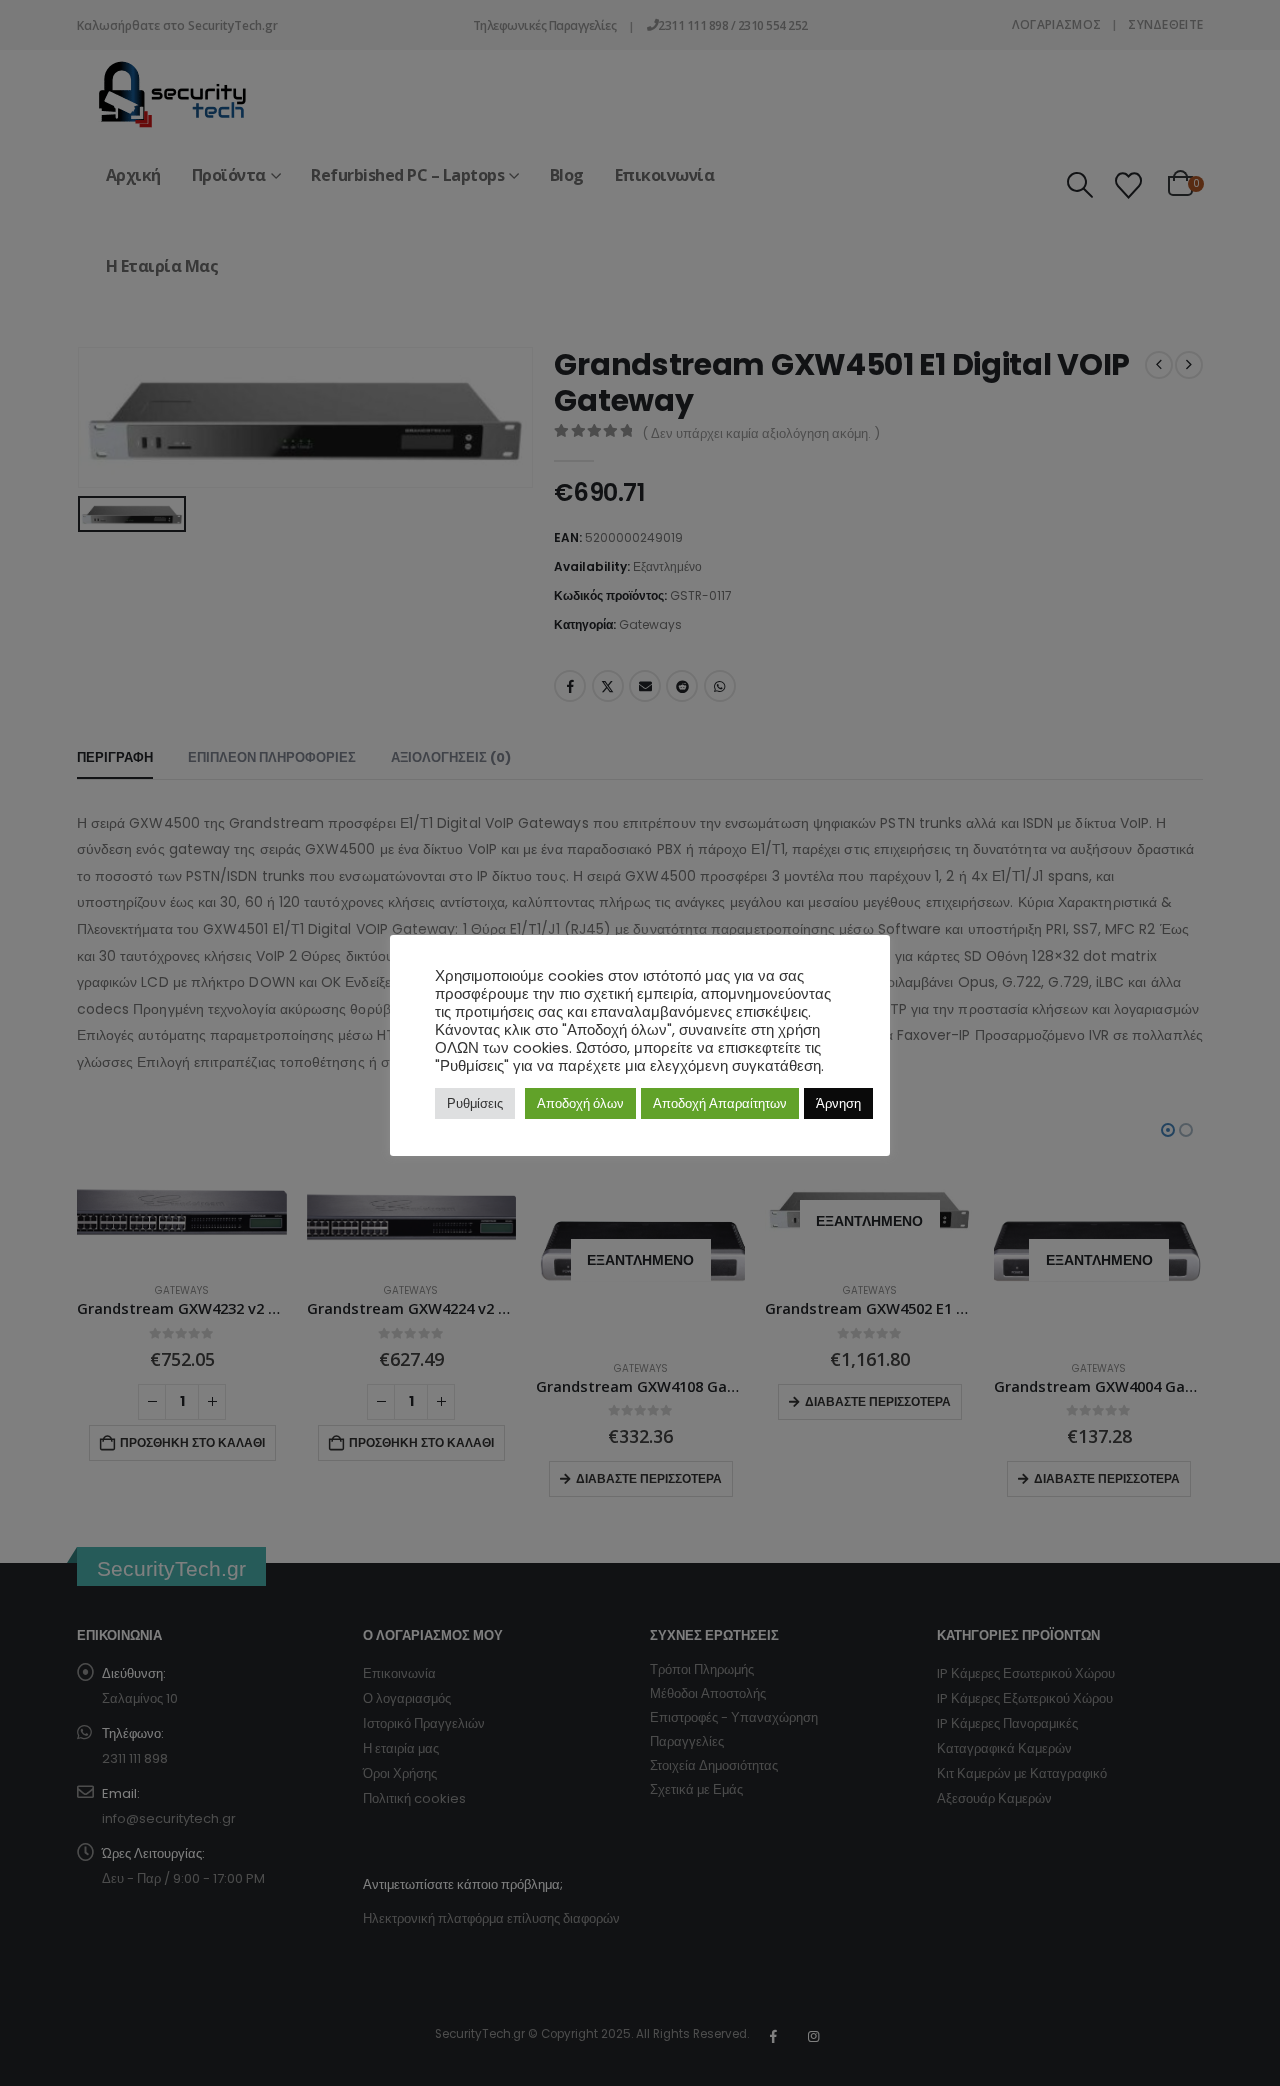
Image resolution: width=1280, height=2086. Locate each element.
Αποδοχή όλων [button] (580, 1103)
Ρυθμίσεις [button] (475, 1103)
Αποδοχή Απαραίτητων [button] (720, 1103)
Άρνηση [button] (838, 1103)
